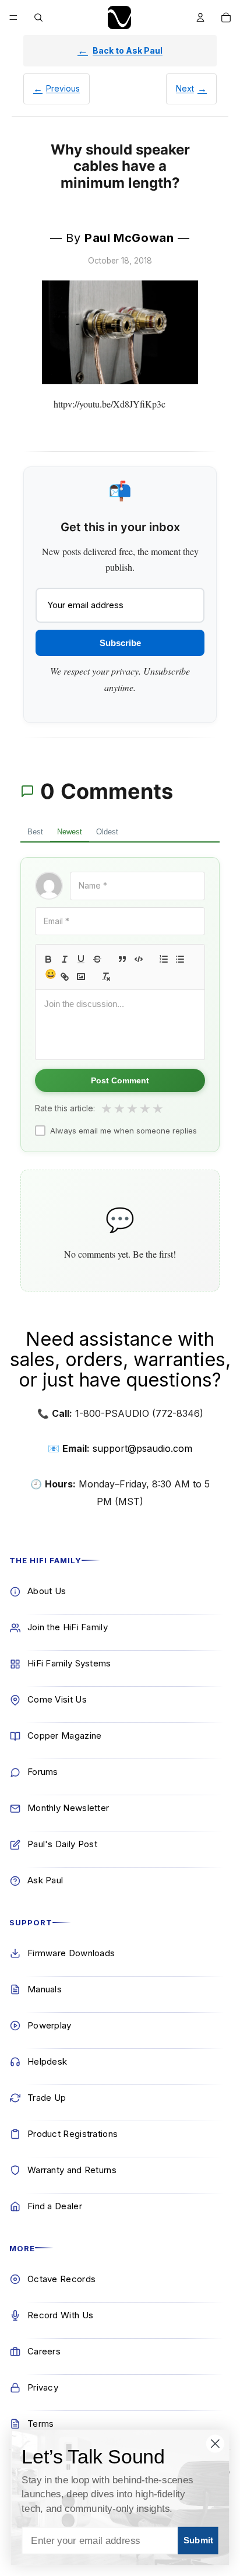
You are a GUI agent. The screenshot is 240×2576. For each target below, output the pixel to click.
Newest (70, 832)
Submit (198, 2540)
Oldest (107, 832)
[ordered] (164, 959)
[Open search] (38, 17)
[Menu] (13, 17)
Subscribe (120, 643)
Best (35, 832)
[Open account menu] (200, 17)
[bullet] (180, 959)
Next (185, 88)
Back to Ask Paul (128, 50)
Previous (63, 88)
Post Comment (120, 1080)
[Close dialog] (215, 2443)
